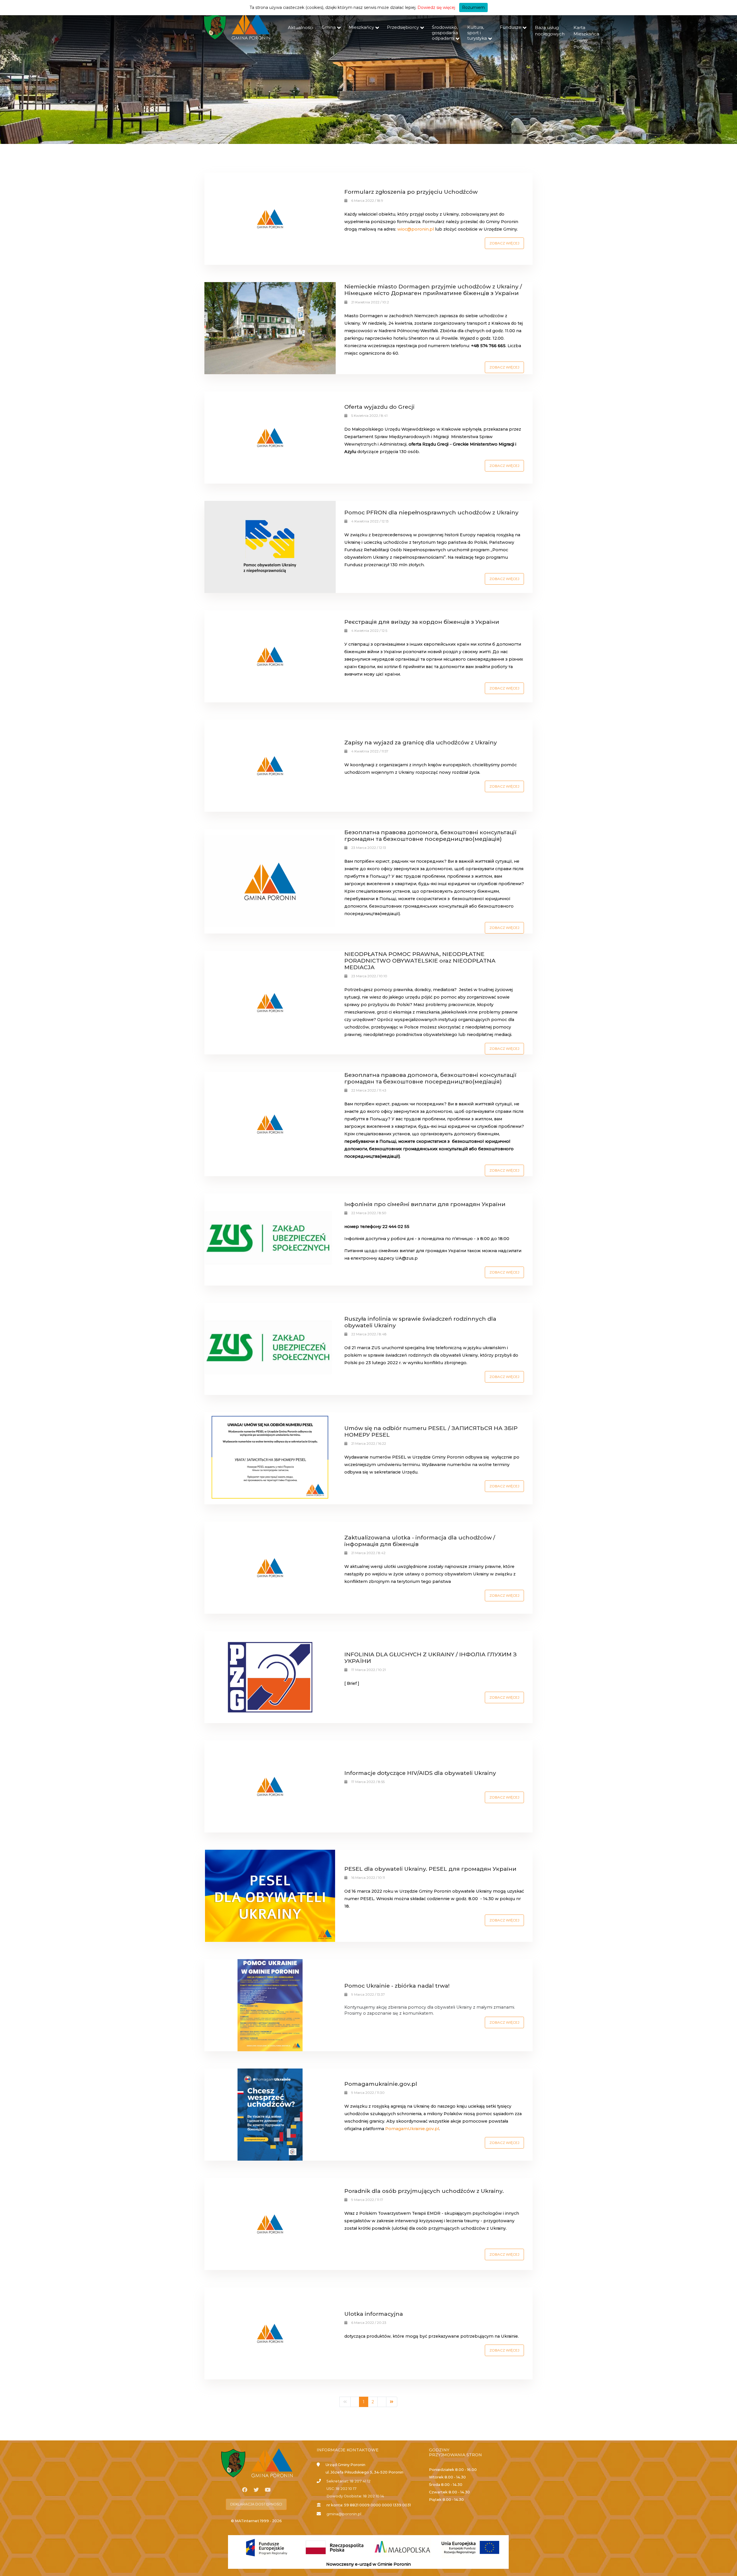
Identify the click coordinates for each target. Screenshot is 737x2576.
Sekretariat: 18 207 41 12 (348, 2481)
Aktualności (301, 27)
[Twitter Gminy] (256, 2490)
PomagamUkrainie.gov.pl (412, 2129)
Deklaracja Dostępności (256, 2504)
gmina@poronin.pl (344, 2514)
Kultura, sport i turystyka (477, 33)
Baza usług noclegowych (550, 31)
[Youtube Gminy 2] (268, 2490)
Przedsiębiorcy (403, 27)
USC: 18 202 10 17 (341, 2489)
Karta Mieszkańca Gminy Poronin (586, 37)
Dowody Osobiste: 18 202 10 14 (355, 2496)
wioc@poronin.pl (416, 229)
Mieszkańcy (361, 27)
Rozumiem (473, 7)
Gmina (329, 27)
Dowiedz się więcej (436, 7)
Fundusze (511, 27)
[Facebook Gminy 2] (245, 2490)
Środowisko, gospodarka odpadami (445, 33)
